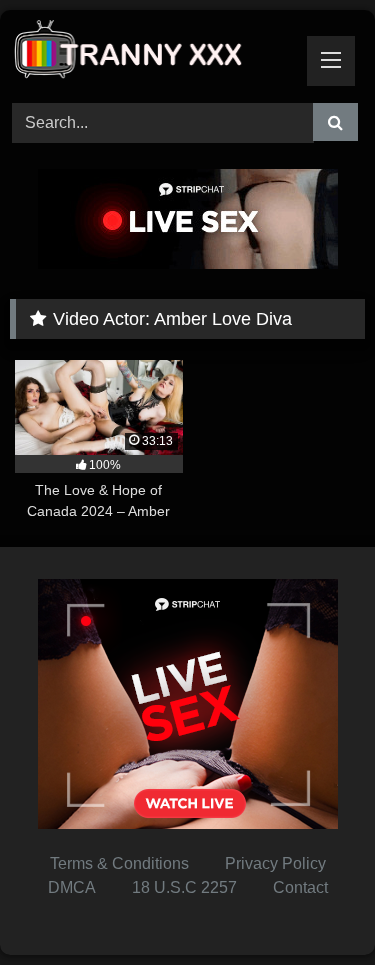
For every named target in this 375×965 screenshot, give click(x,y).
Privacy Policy (275, 863)
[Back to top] (313, 905)
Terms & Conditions (119, 863)
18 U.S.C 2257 (184, 887)
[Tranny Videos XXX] (154, 53)
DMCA (72, 887)
